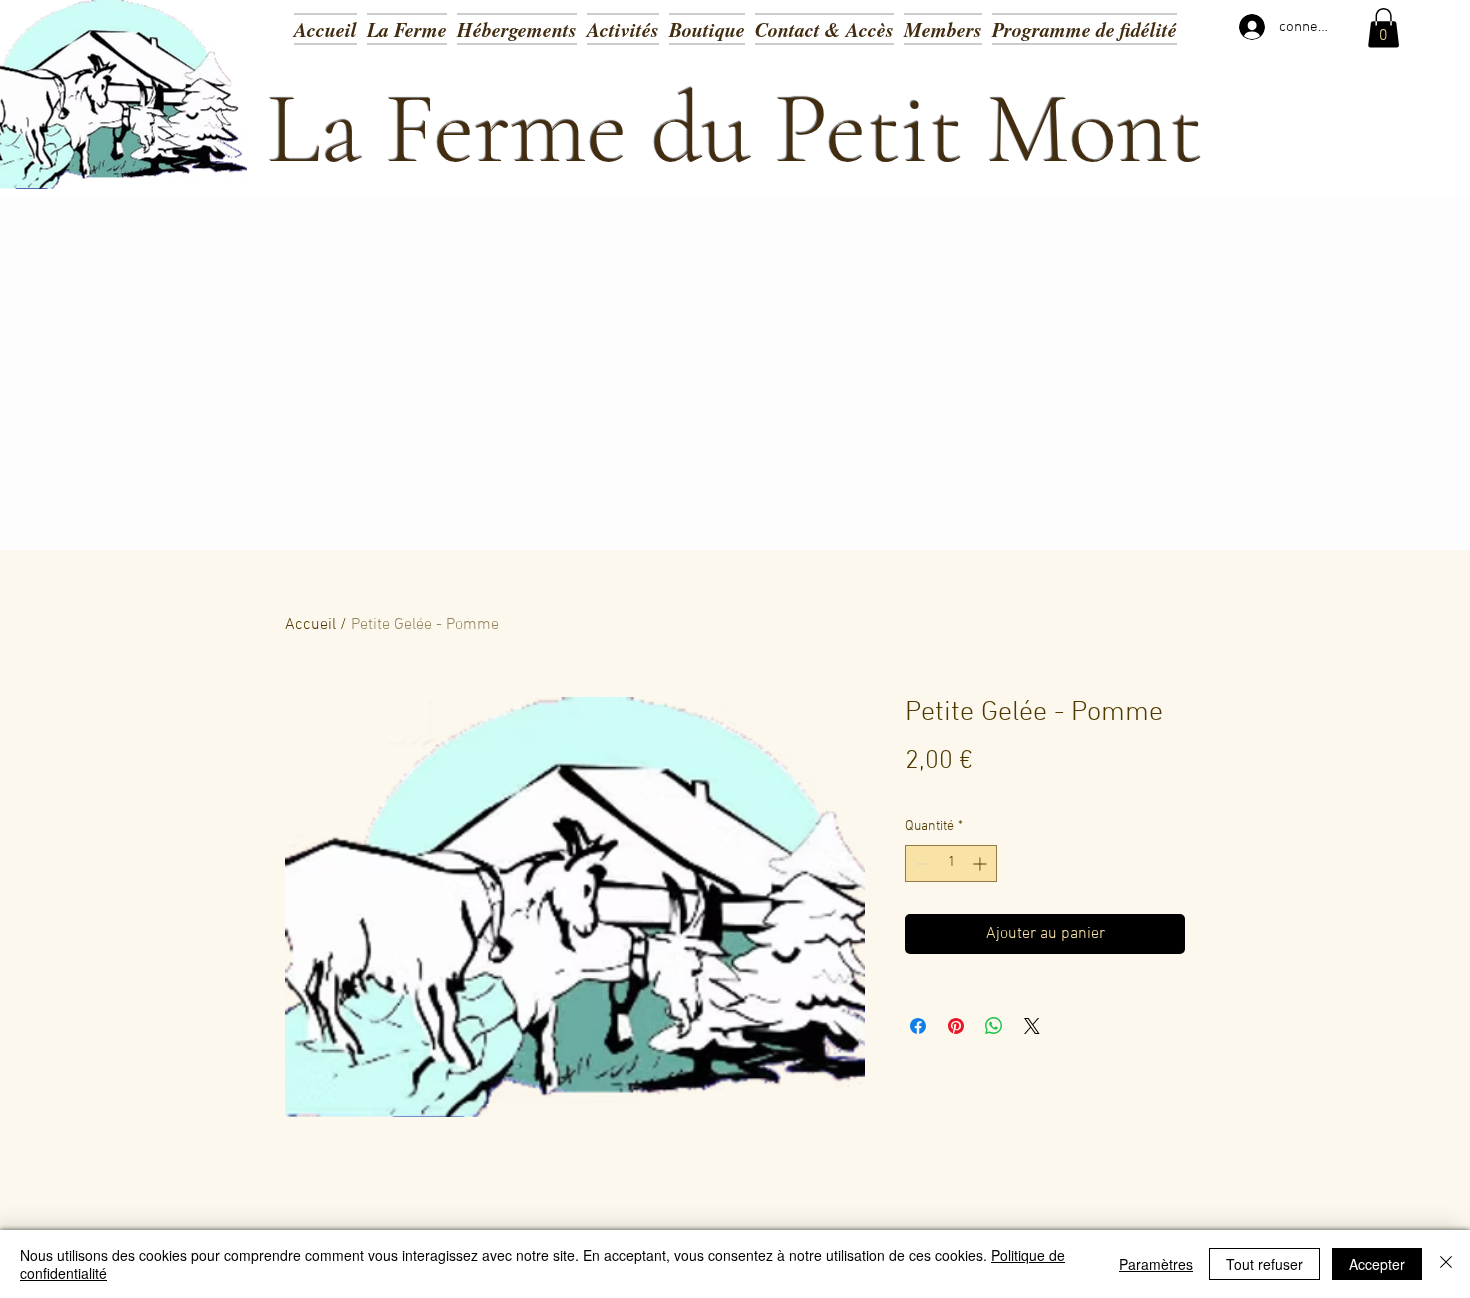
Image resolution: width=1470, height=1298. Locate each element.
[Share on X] (1032, 1026)
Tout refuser (1264, 1264)
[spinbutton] (951, 863)
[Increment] (981, 863)
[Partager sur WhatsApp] (994, 1026)
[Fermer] (1446, 1264)
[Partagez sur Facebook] (918, 1026)
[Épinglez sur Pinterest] (956, 1026)
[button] (623, 27)
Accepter (1377, 1264)
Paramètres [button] (1156, 1264)
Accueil (310, 625)
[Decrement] (920, 863)
